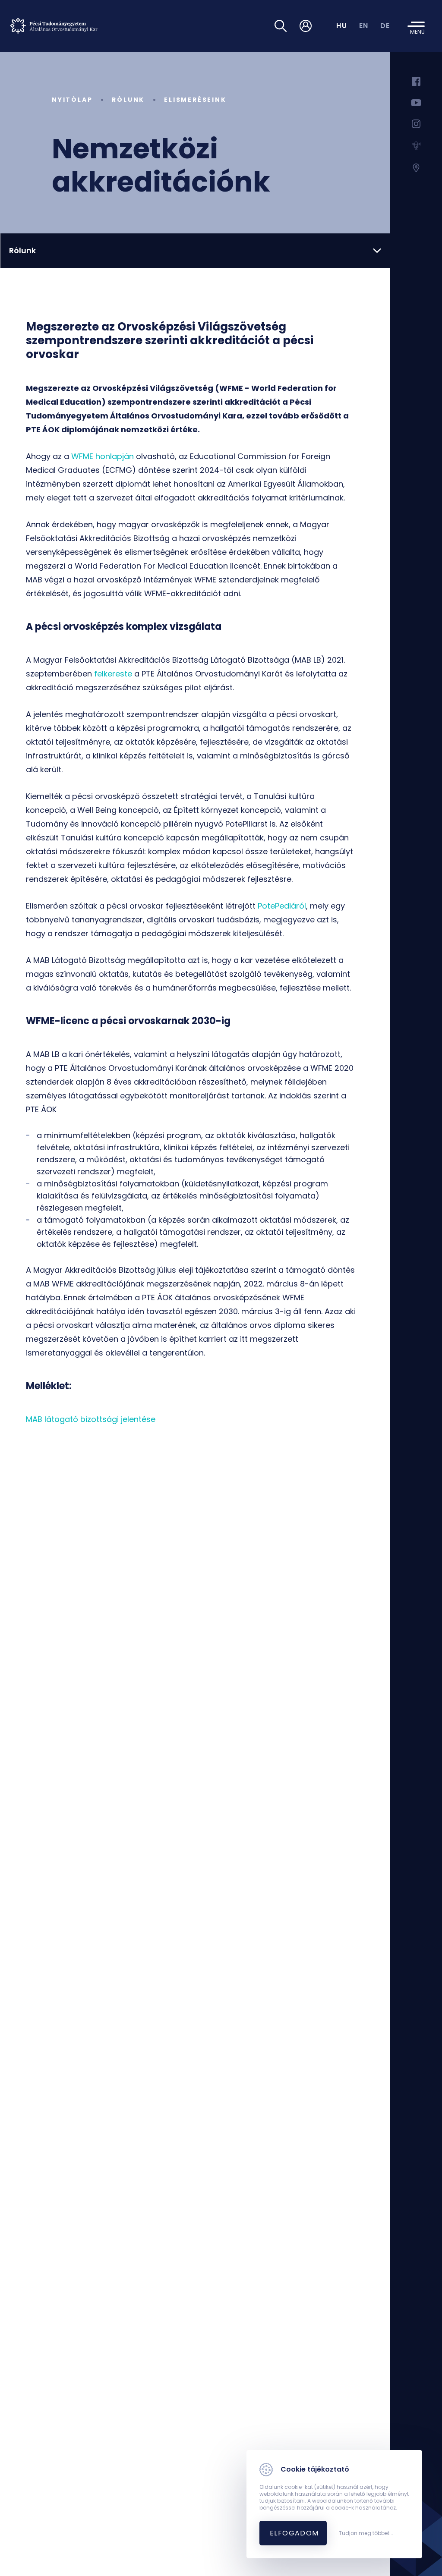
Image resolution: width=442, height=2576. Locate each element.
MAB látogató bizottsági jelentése (91, 1419)
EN (364, 26)
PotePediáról (282, 906)
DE (385, 26)
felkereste (113, 674)
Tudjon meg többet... (366, 2533)
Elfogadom (294, 2533)
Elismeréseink (195, 100)
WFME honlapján (103, 456)
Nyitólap (72, 100)
